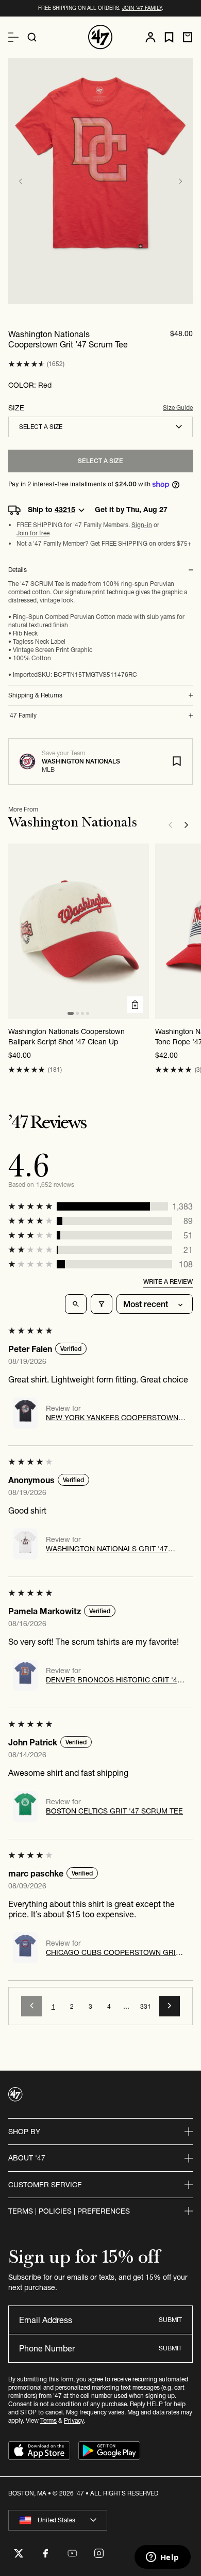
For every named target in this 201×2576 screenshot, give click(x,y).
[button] (27, 364)
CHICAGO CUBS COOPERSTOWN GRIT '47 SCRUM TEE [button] (113, 1952)
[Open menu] (13, 37)
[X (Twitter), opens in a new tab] (19, 2553)
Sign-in (142, 525)
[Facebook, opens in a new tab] (45, 2553)
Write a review (168, 1282)
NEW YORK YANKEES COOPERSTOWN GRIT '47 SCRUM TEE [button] (112, 1418)
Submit (170, 2320)
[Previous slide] (21, 181)
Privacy (74, 2420)
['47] (100, 37)
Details (18, 570)
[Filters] (102, 1304)
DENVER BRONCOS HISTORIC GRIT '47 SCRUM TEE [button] (114, 1680)
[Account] (150, 37)
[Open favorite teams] (169, 37)
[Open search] (32, 37)
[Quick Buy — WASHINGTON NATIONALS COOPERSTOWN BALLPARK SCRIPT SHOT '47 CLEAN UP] (135, 1005)
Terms (48, 2420)
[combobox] (100, 427)
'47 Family (22, 715)
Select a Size (100, 461)
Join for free (33, 533)
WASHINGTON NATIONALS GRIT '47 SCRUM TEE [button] (107, 1549)
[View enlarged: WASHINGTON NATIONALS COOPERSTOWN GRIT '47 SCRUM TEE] (100, 181)
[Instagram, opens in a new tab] (99, 2553)
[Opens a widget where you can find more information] (162, 2558)
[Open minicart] (188, 37)
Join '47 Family (142, 8)
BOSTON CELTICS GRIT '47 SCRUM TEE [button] (114, 1811)
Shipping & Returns (35, 695)
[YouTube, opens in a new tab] (72, 2553)
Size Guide (178, 408)
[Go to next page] (170, 2006)
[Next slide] (180, 181)
